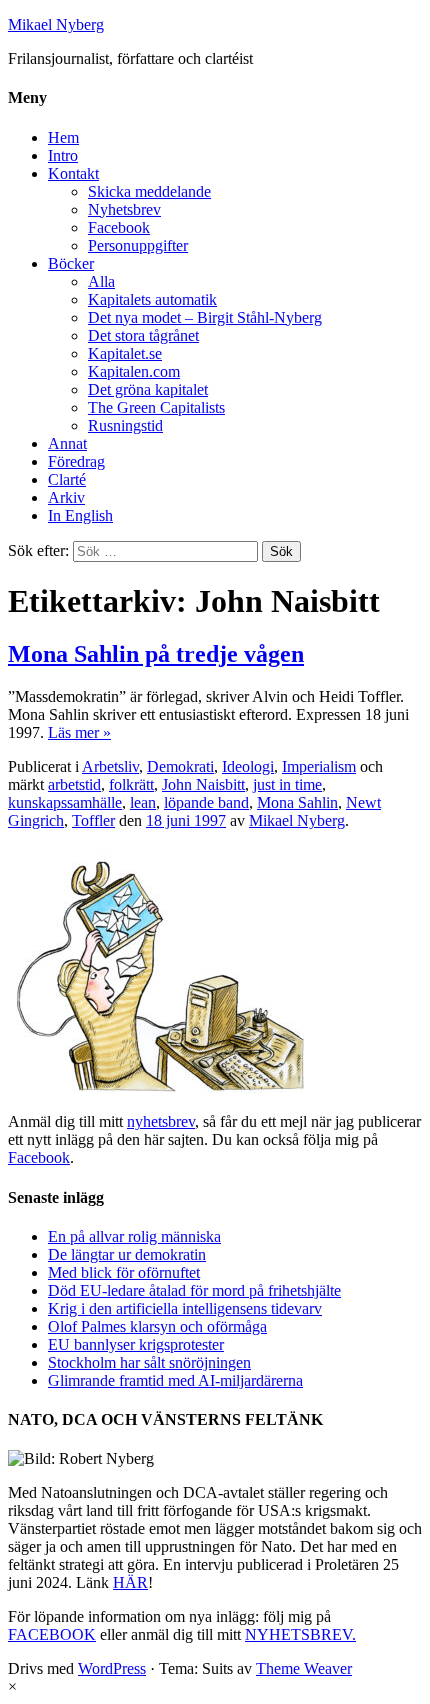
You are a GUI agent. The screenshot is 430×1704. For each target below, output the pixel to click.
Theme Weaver (304, 1668)
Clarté (67, 479)
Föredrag (76, 461)
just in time (287, 784)
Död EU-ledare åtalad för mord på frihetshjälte (194, 1290)
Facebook (119, 227)
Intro (63, 155)
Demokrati (180, 766)
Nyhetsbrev (124, 209)
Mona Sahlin (297, 802)
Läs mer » (79, 732)
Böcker (71, 263)
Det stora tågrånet (143, 335)
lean (143, 802)
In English (80, 515)
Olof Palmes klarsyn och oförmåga (157, 1326)
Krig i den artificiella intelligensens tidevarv (185, 1308)
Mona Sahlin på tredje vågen (156, 654)
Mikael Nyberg (56, 24)
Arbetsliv (110, 766)
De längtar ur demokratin (127, 1254)
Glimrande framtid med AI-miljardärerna (175, 1380)
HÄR (130, 1582)
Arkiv (66, 497)
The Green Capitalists (156, 407)
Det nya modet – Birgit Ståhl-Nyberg (205, 317)
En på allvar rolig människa (134, 1236)
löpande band (206, 802)
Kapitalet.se (125, 353)
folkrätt (131, 784)
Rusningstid (125, 425)
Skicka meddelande (149, 191)
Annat (67, 443)
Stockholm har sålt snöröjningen (149, 1362)
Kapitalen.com (134, 371)
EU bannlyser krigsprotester (136, 1344)
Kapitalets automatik (152, 299)
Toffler (93, 820)
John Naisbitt (203, 784)
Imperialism (319, 766)
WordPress (112, 1668)
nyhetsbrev (161, 1121)
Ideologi (248, 766)
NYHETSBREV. (300, 1634)
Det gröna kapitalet (148, 389)
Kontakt (73, 173)
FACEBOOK (52, 1634)
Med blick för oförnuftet (124, 1272)
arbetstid (74, 784)
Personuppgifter (138, 245)
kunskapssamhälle (65, 802)
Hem (63, 137)
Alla (101, 281)
